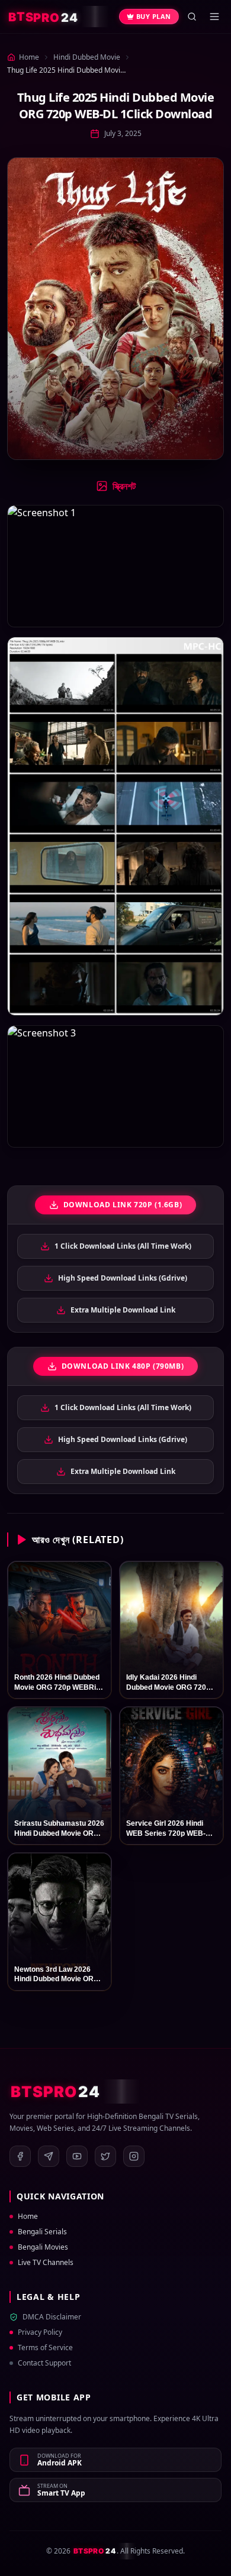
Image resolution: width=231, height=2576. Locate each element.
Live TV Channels (46, 2263)
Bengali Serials (42, 2232)
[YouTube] (77, 2156)
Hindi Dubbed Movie (87, 57)
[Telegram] (49, 2156)
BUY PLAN (154, 16)
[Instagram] (134, 2156)
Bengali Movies (43, 2247)
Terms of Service (45, 2348)
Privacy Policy (40, 2332)
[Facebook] (20, 2156)
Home (28, 2217)
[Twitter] (105, 2156)
